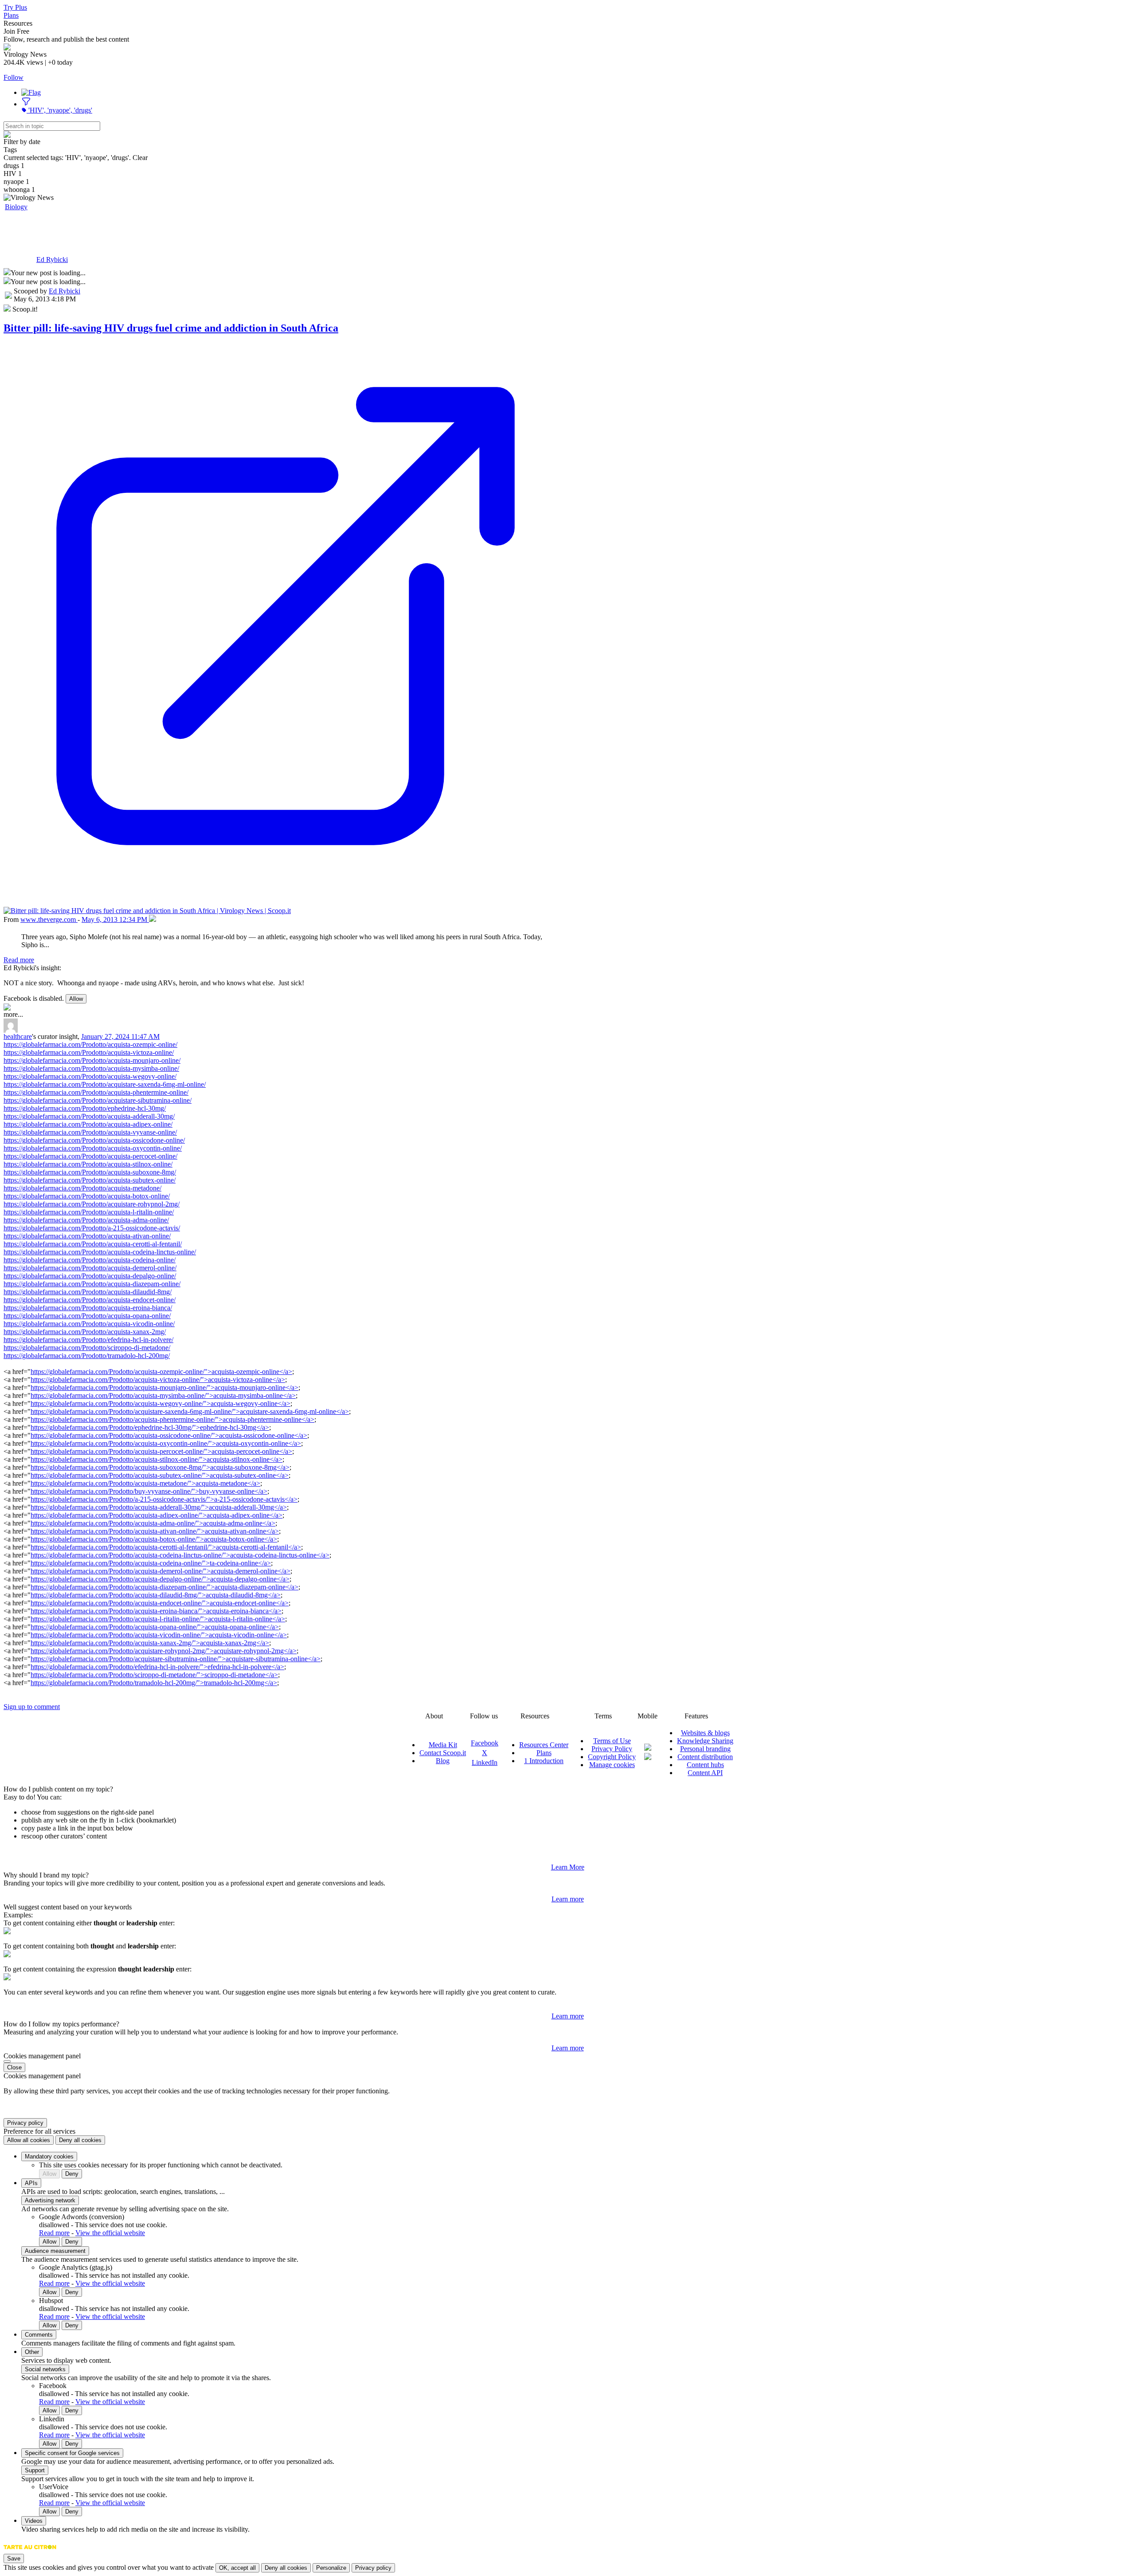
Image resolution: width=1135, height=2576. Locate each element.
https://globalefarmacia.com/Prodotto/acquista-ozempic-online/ (90, 1044)
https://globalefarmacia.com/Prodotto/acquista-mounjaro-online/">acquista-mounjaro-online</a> (164, 1388)
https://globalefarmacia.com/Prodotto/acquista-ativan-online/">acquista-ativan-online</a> (155, 1531)
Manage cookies (612, 1765)
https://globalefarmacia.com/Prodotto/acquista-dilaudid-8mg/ (88, 1292)
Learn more (568, 1899)
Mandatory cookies (49, 2156)
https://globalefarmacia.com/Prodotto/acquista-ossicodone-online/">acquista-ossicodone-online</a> (169, 1435)
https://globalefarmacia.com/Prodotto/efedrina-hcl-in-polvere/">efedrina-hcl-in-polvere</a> (157, 1667)
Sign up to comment (32, 1707)
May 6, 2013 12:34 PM (115, 919)
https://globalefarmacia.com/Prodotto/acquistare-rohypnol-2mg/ (92, 1204)
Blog (443, 1761)
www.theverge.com (49, 919)
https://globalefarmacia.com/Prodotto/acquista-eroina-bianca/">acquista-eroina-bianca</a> (156, 1611)
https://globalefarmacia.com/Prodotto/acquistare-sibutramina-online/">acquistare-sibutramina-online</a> (176, 1659)
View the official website (110, 2233)
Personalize (331, 2568)
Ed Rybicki (52, 260)
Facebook (485, 1743)
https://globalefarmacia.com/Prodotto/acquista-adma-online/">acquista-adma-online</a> (153, 1523)
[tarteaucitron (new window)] (30, 2551)
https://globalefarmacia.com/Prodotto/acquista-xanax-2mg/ (85, 1332)
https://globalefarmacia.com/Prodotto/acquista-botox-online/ (87, 1196)
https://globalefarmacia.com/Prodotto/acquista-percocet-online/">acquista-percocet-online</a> (161, 1451)
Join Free (16, 31)
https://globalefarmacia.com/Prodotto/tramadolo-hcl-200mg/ (87, 1356)
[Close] (7, 2061)
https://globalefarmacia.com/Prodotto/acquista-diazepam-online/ (92, 1284)
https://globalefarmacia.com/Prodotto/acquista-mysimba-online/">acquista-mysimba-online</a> (163, 1395)
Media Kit (443, 1745)
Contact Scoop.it (443, 1753)
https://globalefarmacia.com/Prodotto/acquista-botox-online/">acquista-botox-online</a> (154, 1539)
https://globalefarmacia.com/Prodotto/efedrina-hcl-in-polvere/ (88, 1340)
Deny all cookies (80, 2140)
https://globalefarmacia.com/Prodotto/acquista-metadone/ (82, 1188)
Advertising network (50, 2200)
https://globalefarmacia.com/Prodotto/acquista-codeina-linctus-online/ (100, 1252)
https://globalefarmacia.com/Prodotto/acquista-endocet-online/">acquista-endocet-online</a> (160, 1603)
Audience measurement (55, 2251)
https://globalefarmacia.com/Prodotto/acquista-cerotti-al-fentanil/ (93, 1244)
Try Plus (15, 7)
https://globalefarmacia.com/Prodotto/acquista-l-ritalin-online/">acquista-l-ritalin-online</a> (158, 1619)
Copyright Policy (612, 1757)
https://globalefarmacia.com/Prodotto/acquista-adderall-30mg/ (89, 1116)
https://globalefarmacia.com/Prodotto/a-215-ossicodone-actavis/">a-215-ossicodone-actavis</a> (164, 1499)
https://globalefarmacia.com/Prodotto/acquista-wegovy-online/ (90, 1076)
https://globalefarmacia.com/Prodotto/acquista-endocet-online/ (90, 1300)
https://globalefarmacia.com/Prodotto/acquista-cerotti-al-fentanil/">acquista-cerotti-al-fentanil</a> (166, 1547)
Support (35, 2470)
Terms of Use (612, 1741)
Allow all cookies (29, 2140)
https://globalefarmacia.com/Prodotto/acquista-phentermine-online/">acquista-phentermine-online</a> (172, 1419)
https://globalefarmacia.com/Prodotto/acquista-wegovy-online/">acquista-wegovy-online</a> (160, 1403)
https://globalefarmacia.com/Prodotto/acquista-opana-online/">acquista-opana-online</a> (155, 1627)
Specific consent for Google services (72, 2453)
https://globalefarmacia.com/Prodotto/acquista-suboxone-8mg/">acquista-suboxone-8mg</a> (160, 1467)
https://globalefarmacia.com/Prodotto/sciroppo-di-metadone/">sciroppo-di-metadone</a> (154, 1675)
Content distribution (705, 1757)
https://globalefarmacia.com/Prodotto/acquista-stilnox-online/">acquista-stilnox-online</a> (157, 1459)
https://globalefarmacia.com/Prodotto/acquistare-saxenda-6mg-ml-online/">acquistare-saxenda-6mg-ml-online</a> (190, 1411)
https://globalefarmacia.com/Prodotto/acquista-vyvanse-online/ (90, 1132)
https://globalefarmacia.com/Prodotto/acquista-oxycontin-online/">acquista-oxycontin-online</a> (166, 1443)
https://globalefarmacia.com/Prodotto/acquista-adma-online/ (86, 1220)
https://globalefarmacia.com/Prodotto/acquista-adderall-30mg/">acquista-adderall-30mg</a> (159, 1507)
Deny (72, 2174)
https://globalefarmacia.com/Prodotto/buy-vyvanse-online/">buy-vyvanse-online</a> (149, 1491)
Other (32, 2352)
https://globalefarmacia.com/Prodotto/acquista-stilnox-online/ (88, 1164)
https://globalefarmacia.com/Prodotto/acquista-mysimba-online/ (91, 1068)
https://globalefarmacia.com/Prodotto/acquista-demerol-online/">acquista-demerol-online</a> (160, 1571)
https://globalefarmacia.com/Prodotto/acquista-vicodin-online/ (89, 1324)
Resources (18, 23)
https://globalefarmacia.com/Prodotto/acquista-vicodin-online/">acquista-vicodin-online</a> (159, 1635)
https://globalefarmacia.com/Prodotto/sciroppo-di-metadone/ (87, 1348)
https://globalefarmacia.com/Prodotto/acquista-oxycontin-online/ (93, 1148)
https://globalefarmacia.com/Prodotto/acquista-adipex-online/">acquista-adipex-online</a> (157, 1515)
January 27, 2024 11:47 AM (120, 1036)
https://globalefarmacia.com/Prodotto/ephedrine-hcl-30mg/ (85, 1108)
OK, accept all (237, 2568)
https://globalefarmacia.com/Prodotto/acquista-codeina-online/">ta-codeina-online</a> (151, 1563)
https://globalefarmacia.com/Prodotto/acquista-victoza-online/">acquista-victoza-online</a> (158, 1380)
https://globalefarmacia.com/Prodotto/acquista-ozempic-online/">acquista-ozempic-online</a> (161, 1372)
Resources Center (544, 1745)
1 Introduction (544, 1761)
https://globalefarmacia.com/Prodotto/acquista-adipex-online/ (88, 1124)
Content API (705, 1773)
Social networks (45, 2369)
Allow (76, 999)
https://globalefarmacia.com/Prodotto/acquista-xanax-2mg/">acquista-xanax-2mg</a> (150, 1643)
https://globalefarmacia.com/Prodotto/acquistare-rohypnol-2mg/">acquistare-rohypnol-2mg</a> (164, 1651)
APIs (31, 2183)
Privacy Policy (612, 1749)
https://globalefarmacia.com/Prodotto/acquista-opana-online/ (87, 1316)
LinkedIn (485, 1762)
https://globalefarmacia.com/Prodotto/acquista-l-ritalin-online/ (89, 1212)
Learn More (568, 1867)
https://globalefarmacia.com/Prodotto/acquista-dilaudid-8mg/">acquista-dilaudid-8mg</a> (156, 1595)
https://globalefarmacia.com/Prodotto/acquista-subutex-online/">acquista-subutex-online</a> (160, 1475)
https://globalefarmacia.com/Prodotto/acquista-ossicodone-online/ (94, 1140)
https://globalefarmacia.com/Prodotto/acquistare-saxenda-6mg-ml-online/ (105, 1084)
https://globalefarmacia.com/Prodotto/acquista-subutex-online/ (90, 1180)
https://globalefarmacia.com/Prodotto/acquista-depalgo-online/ (90, 1276)
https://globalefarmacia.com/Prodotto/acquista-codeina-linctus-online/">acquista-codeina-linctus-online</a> (180, 1555)
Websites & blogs (705, 1733)
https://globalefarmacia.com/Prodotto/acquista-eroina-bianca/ (88, 1308)
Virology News (47, 230)
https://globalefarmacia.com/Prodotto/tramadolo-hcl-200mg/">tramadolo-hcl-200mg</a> (154, 1683)
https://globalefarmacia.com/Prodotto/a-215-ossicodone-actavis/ (92, 1228)
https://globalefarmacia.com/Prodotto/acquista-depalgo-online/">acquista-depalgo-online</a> (160, 1579)
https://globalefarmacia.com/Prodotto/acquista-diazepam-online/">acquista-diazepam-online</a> (164, 1587)
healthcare (18, 1036)
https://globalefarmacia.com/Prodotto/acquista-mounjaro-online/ (92, 1060)
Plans (11, 15)
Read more (19, 960)
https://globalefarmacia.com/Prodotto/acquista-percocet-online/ (90, 1156)
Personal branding (705, 1749)
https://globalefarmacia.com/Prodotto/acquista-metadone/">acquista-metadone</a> (145, 1483)
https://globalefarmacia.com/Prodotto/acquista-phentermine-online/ (96, 1092)
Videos (34, 2521)
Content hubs (705, 1765)
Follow (14, 77)
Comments (39, 2335)
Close (14, 2067)
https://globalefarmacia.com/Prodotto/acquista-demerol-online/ (90, 1268)
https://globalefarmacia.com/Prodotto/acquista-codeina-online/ (90, 1260)
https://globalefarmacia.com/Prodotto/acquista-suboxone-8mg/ (90, 1172)
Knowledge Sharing (705, 1741)
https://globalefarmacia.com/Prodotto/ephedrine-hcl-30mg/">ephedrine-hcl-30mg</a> (150, 1427)
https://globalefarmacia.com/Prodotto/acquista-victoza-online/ (89, 1052)
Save (14, 2558)
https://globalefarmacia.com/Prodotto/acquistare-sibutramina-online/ (98, 1100)
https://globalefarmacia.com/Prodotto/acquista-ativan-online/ (87, 1236)
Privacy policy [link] (25, 2123)
